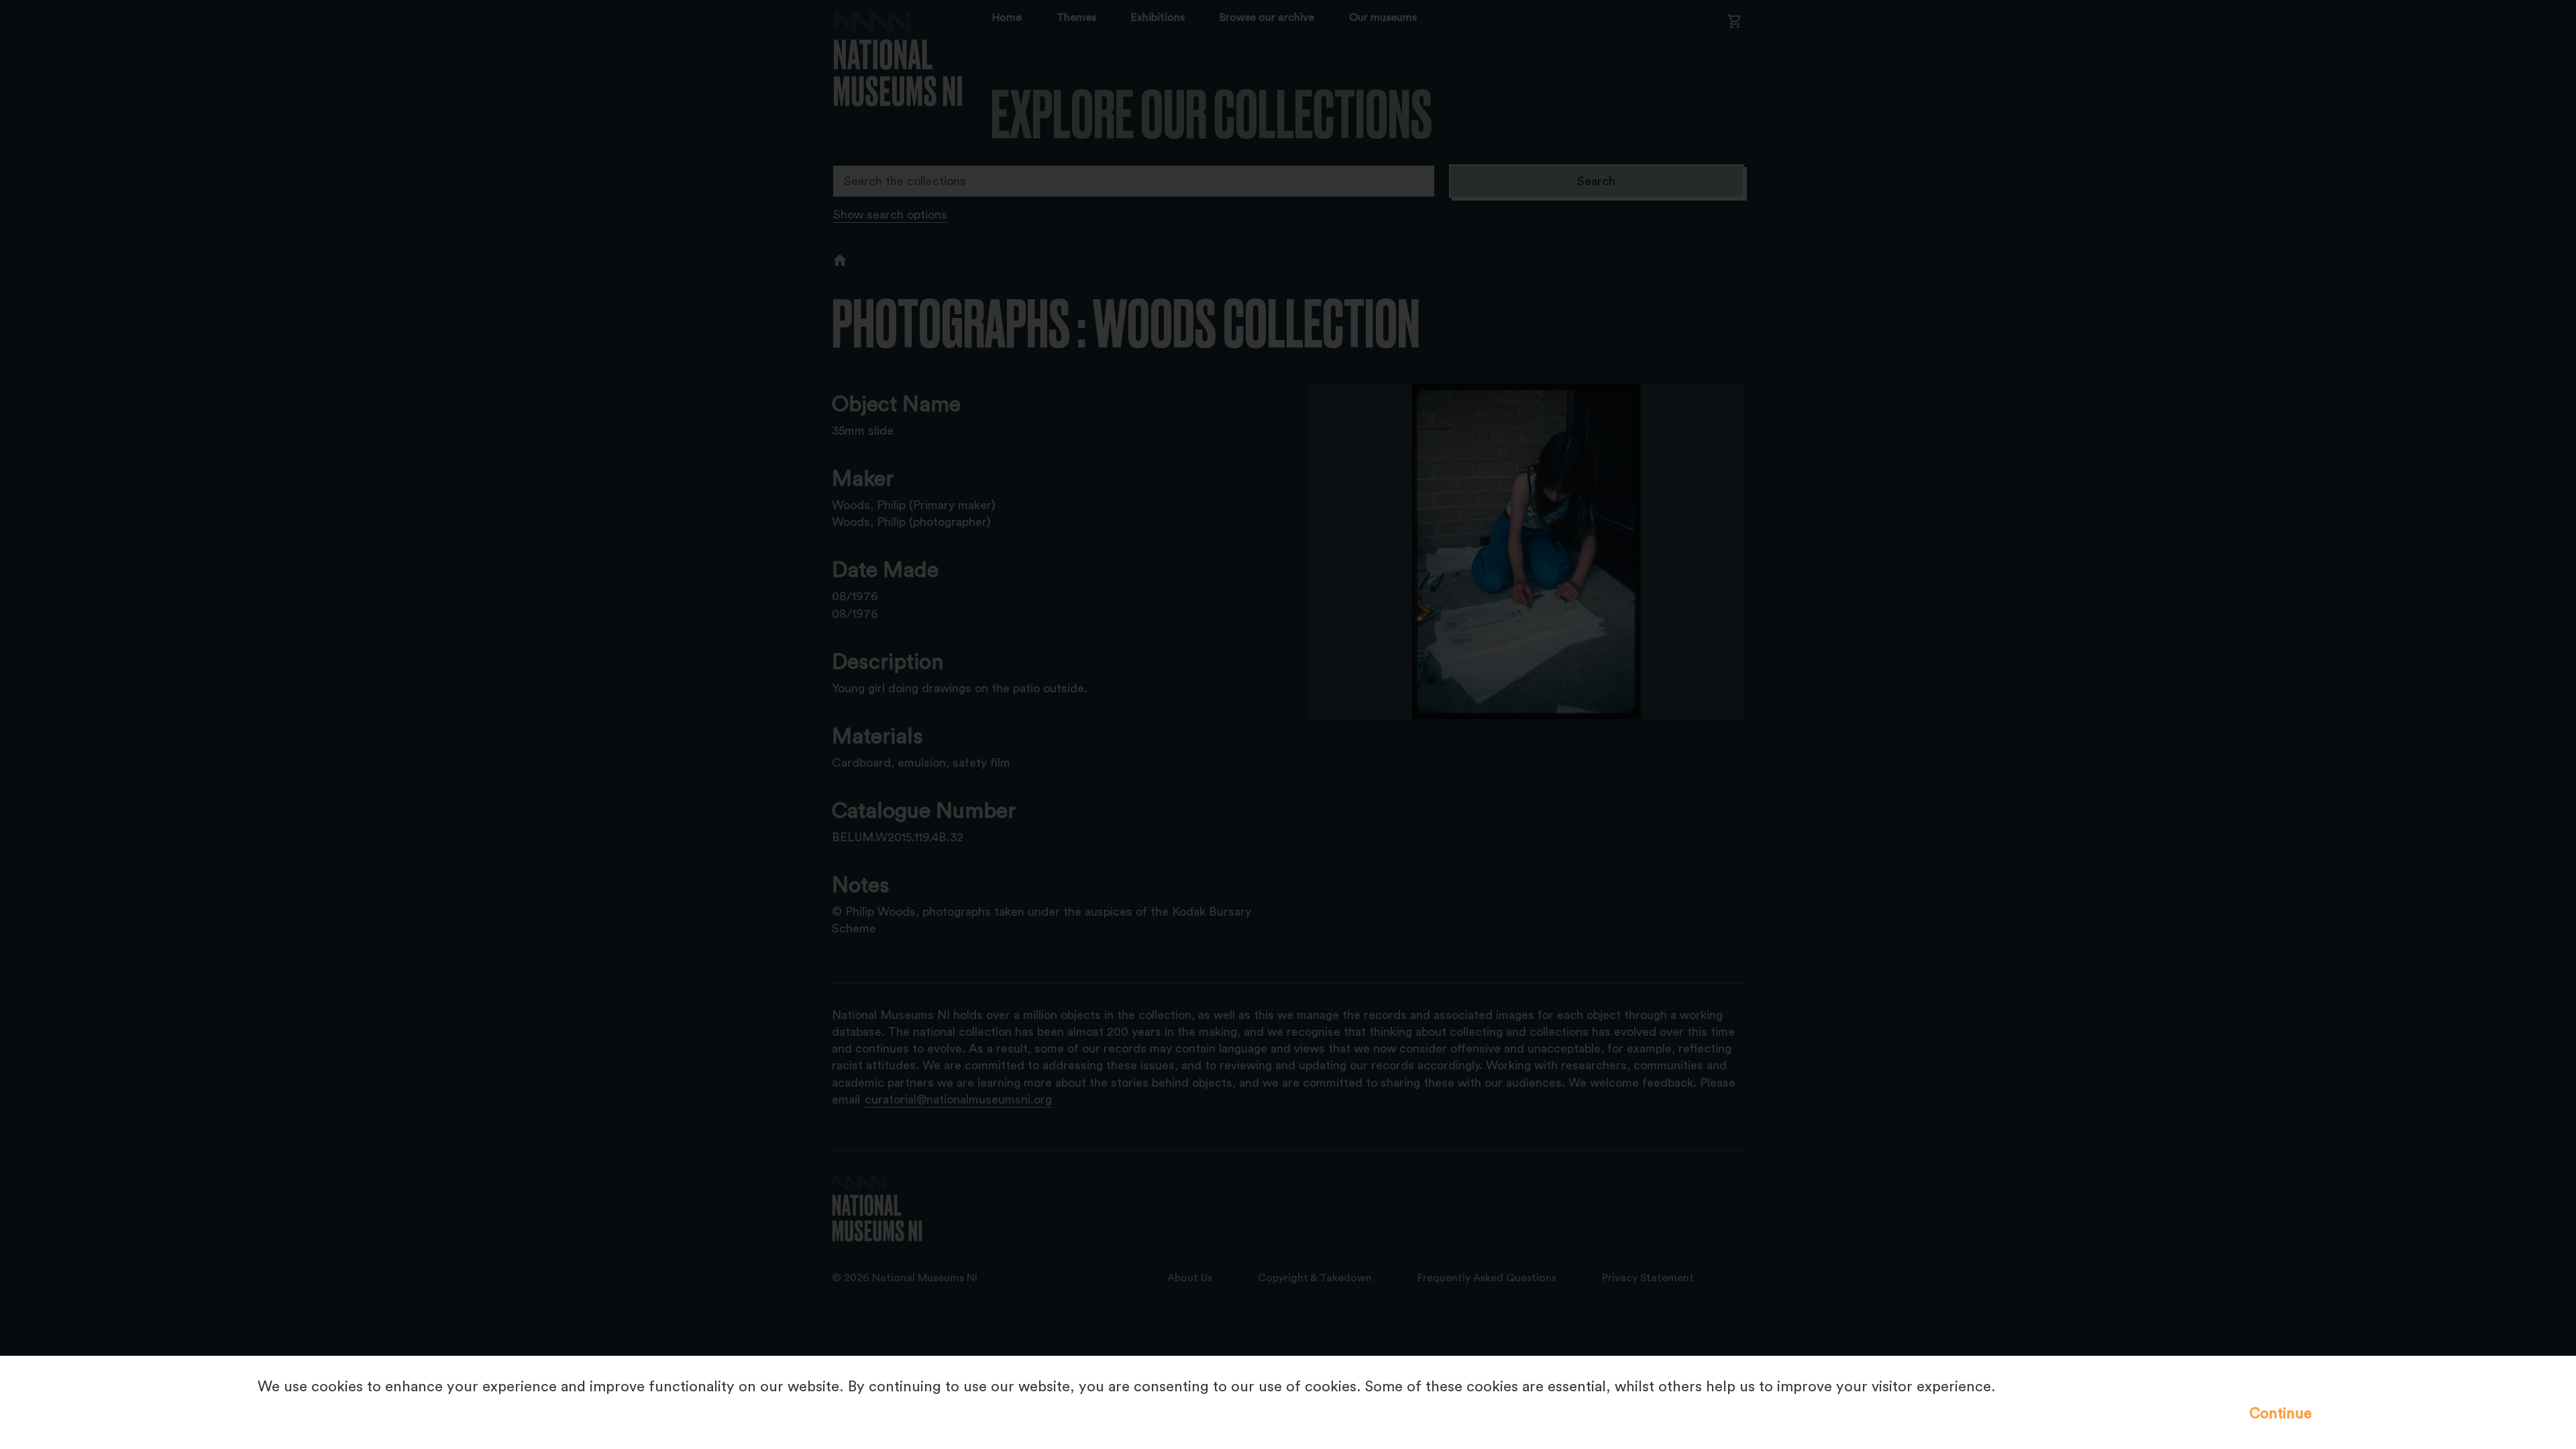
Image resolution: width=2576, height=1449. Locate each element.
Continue (2280, 1413)
